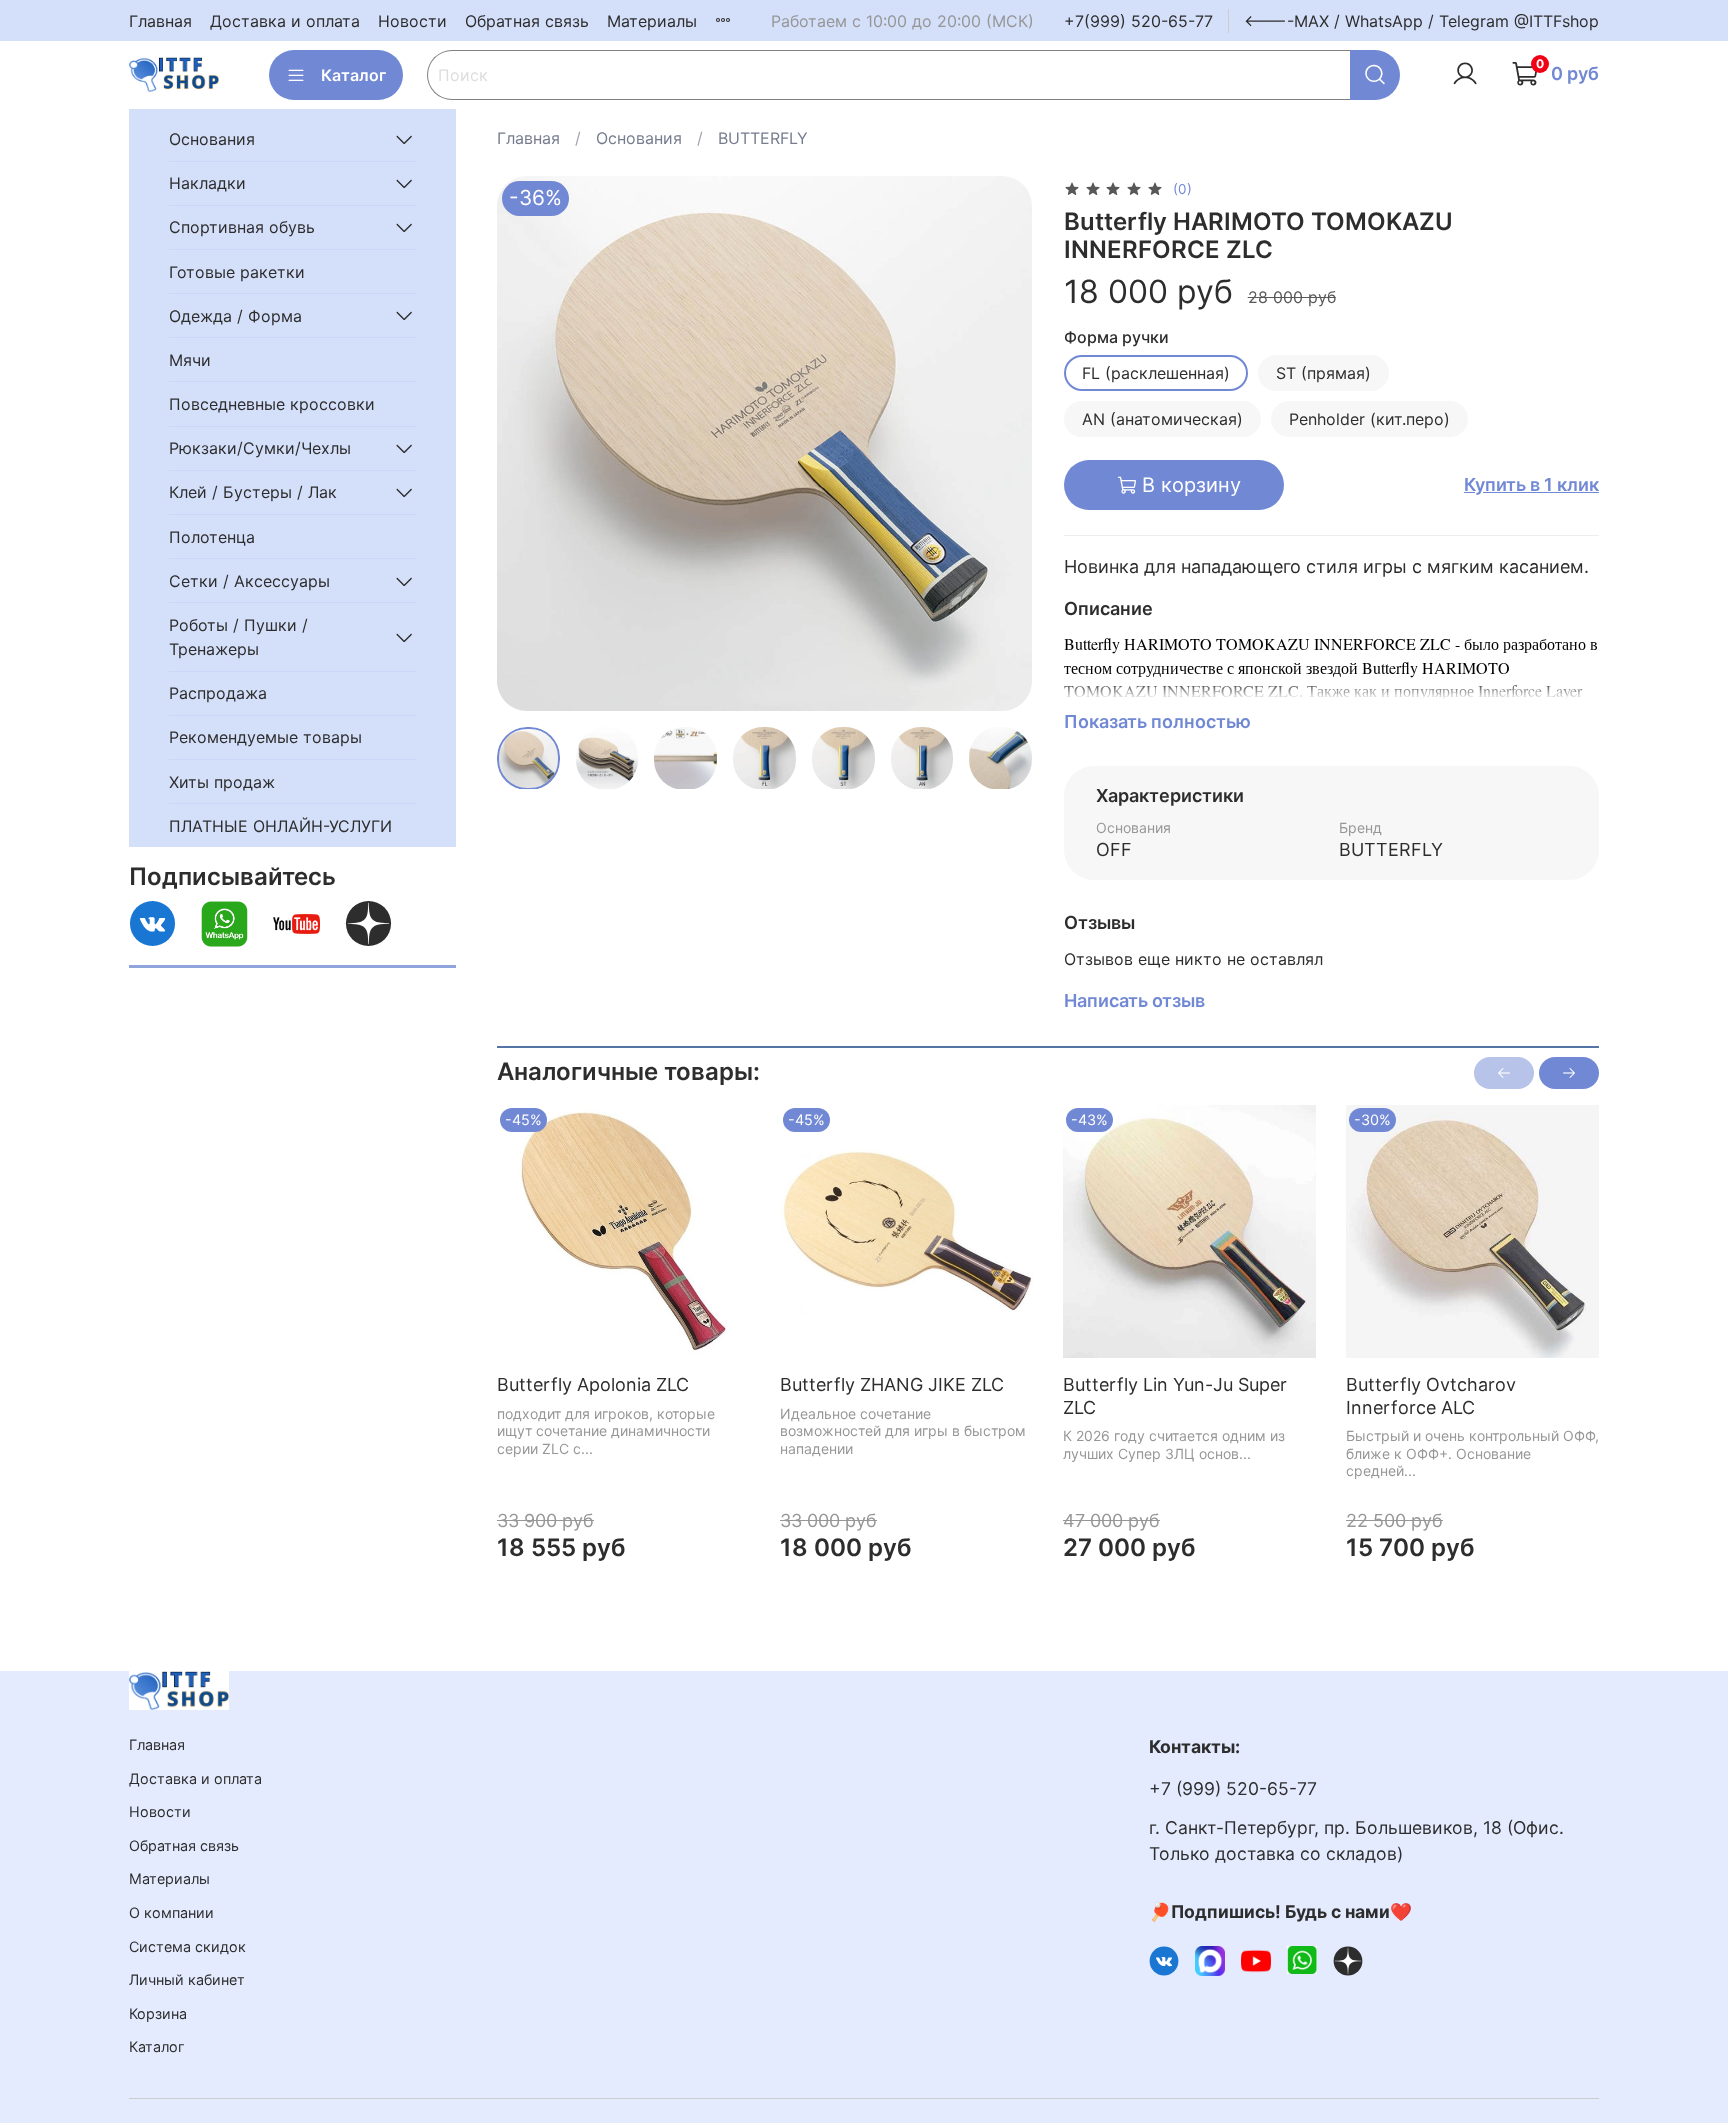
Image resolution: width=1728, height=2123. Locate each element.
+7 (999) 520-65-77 (1233, 1788)
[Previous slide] (529, 443)
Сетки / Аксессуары (249, 581)
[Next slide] (1000, 443)
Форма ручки (1116, 337)
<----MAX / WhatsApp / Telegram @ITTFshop (1421, 21)
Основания (639, 138)
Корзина (158, 2013)
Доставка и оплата (285, 21)
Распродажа (218, 693)
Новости (412, 21)
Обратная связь (527, 21)
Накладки (207, 183)
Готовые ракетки (237, 271)
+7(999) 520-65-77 (1138, 21)
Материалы (652, 21)
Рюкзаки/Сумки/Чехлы (260, 448)
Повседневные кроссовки (272, 404)
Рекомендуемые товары (265, 737)
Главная (160, 21)
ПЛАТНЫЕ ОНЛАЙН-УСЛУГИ (280, 826)
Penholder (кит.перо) (1369, 419)
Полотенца (212, 536)
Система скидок (187, 1946)
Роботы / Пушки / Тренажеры (238, 637)
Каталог (353, 75)
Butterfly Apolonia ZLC (593, 1384)
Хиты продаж (222, 781)
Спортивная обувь (242, 227)
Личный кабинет (187, 1979)
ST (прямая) (1323, 373)
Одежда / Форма (235, 315)
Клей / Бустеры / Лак (253, 492)
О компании (171, 1912)
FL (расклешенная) (1156, 373)
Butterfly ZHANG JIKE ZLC (892, 1384)
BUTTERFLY (763, 138)
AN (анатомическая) (1162, 419)
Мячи (190, 360)
